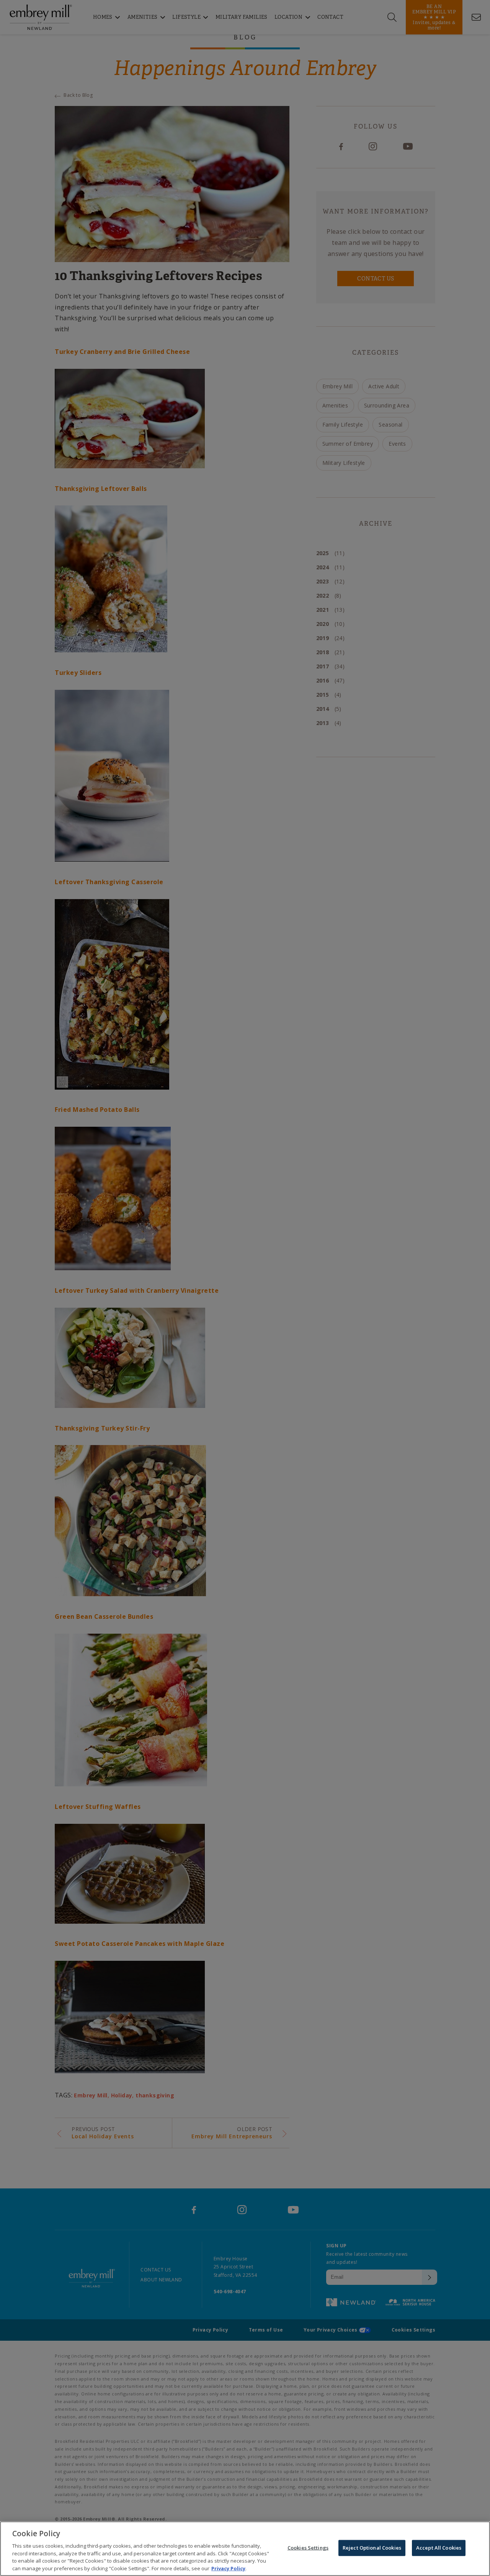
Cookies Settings (308, 2548)
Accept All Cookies (439, 2548)
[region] (245, 2549)
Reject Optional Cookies (372, 2548)
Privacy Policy (228, 2568)
